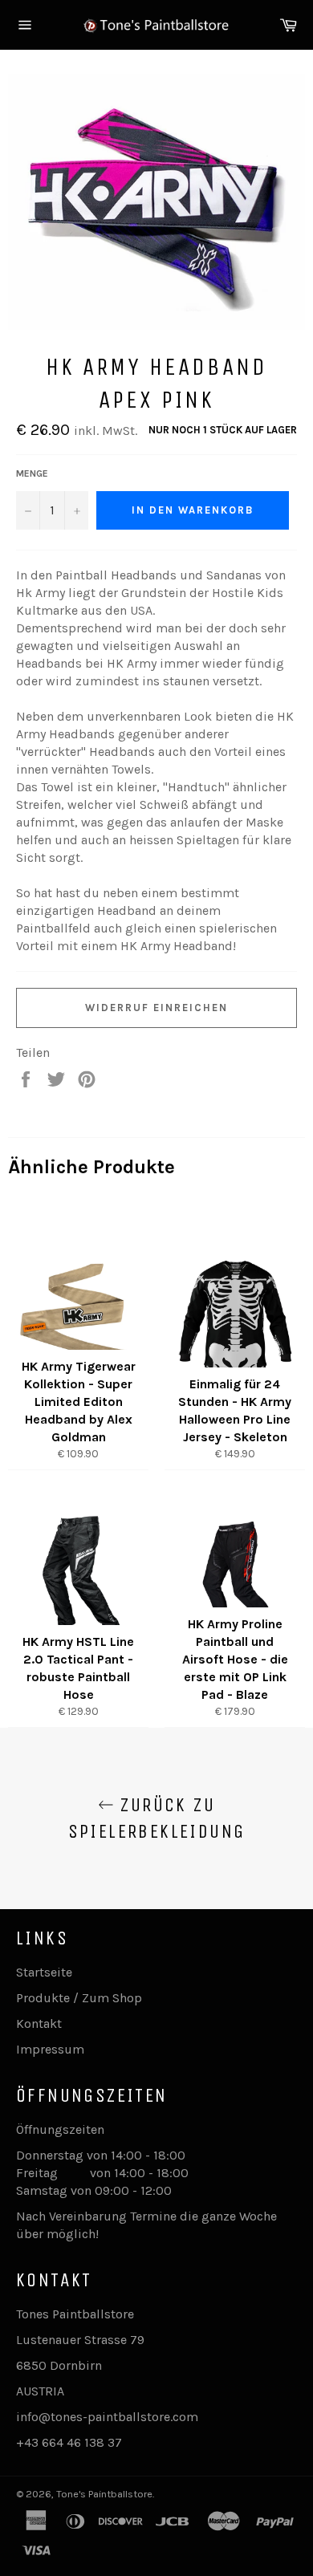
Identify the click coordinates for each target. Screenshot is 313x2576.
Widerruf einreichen (156, 1008)
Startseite (44, 1972)
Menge (32, 473)
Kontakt (39, 2023)
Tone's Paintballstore (104, 2494)
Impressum (50, 2049)
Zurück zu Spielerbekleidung (157, 1818)
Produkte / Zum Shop (79, 1998)
